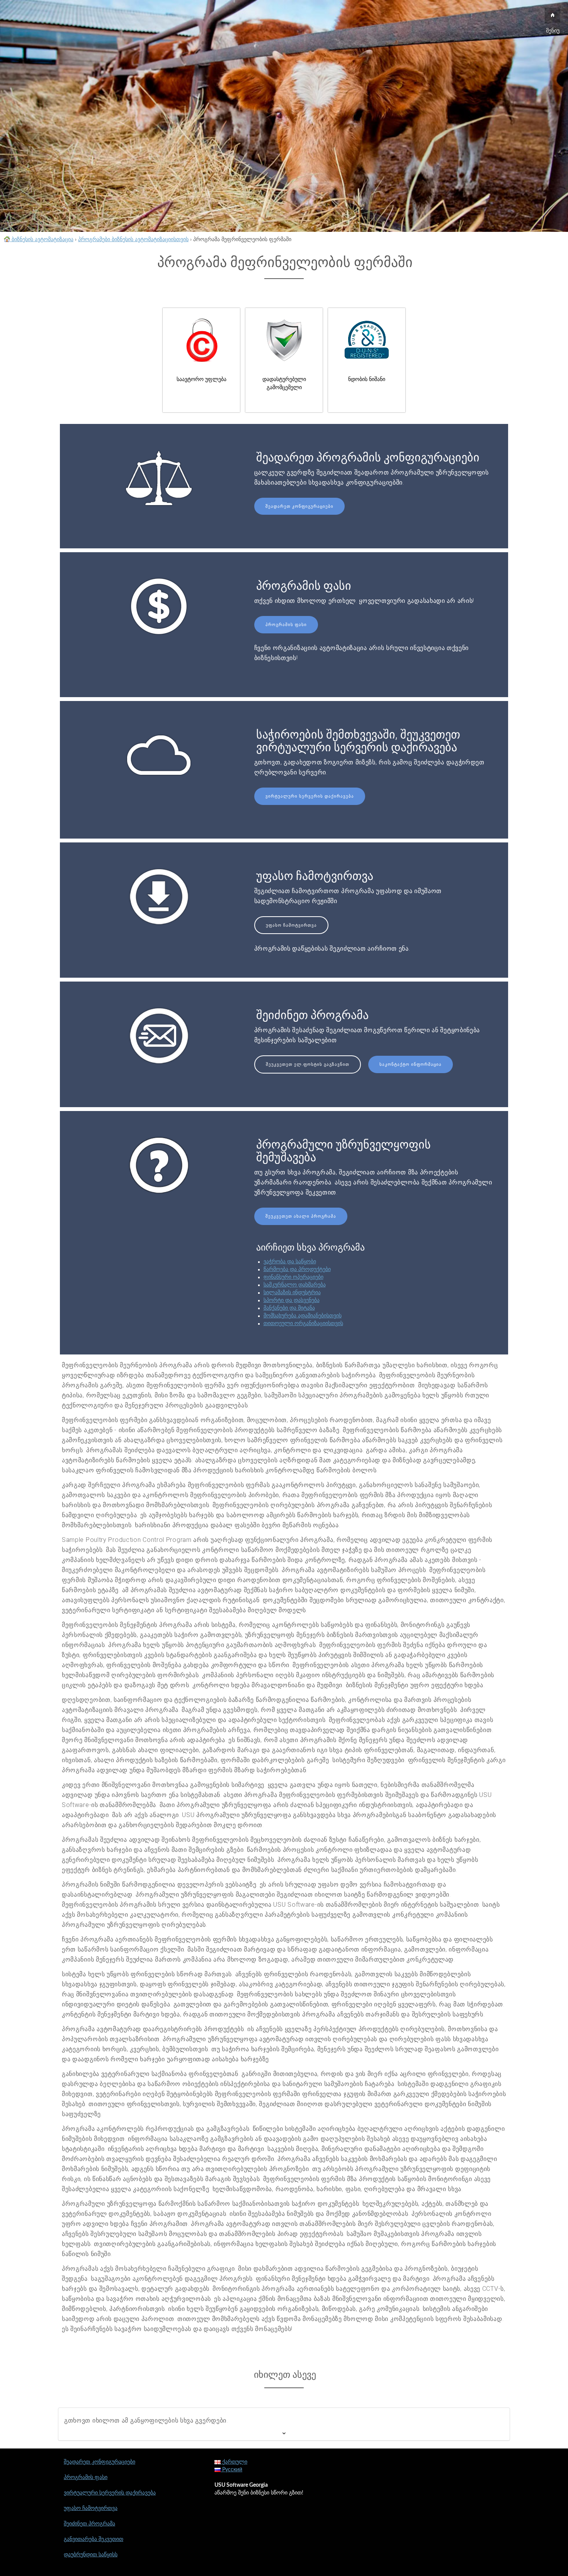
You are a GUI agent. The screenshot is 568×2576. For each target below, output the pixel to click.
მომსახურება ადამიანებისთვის (303, 1316)
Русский (231, 2470)
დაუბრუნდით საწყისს (91, 2555)
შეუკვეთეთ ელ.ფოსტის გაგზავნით (308, 1064)
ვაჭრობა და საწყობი (290, 1262)
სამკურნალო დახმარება (295, 1285)
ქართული (234, 2462)
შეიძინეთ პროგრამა (89, 2524)
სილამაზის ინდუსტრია (292, 1293)
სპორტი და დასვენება (292, 1300)
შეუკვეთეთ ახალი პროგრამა (301, 1216)
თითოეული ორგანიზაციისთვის (303, 1324)
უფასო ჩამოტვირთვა (291, 925)
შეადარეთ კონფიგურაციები (299, 506)
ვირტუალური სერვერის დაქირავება (310, 796)
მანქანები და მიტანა (289, 1308)
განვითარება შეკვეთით (94, 2539)
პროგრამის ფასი (286, 625)
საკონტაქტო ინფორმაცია (411, 1064)
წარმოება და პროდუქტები (297, 1269)
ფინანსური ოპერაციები (293, 1277)
